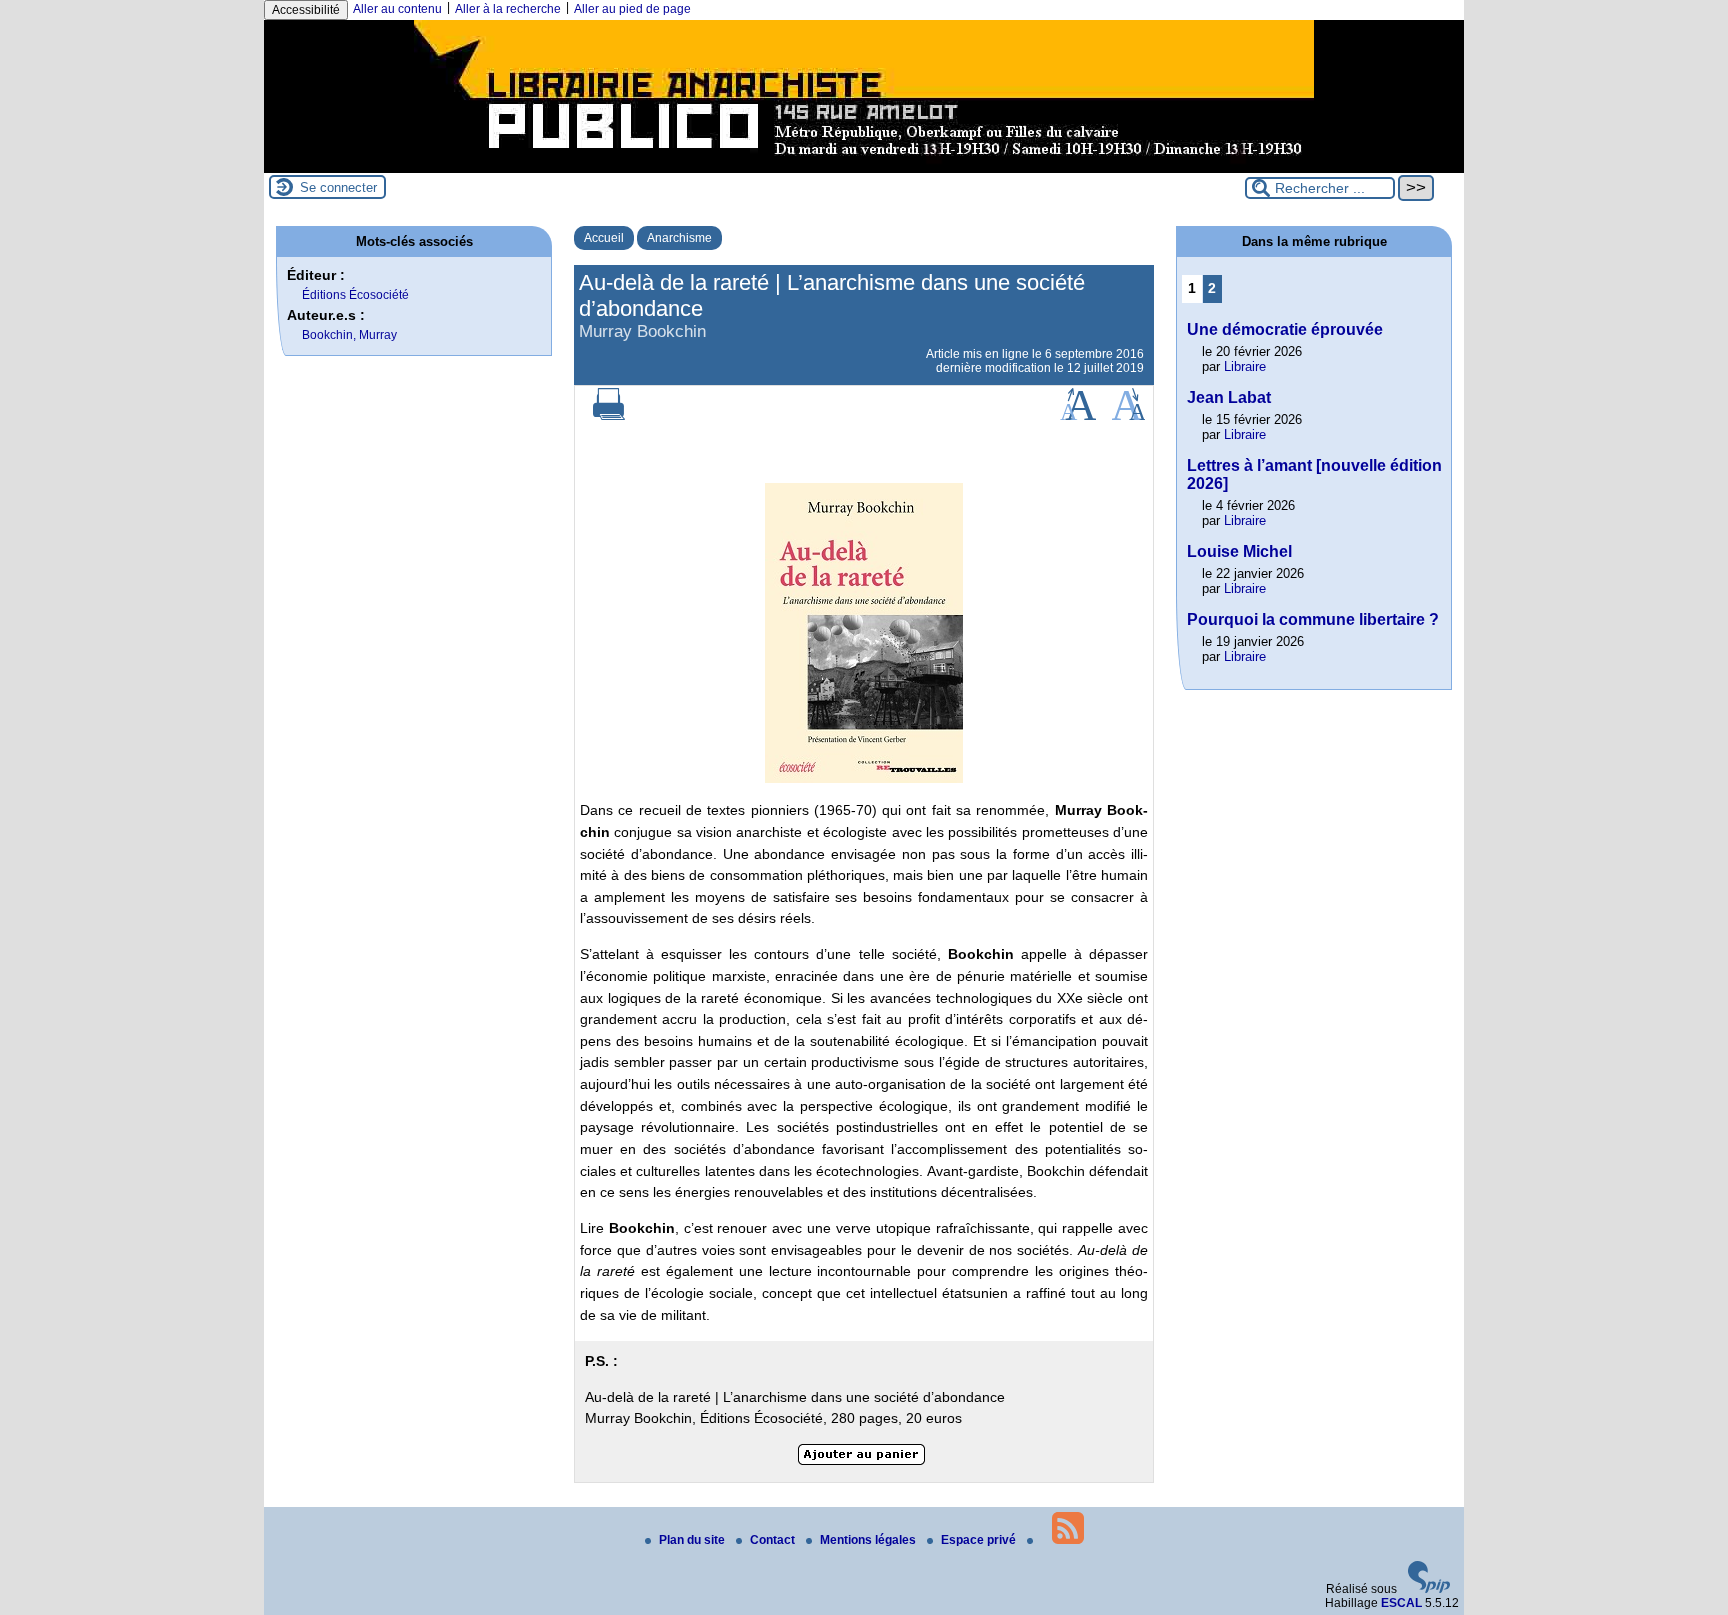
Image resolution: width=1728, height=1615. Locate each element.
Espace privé (980, 1540)
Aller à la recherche (508, 9)
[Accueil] (864, 166)
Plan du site (693, 1540)
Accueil (604, 238)
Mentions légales (869, 1540)
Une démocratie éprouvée (1285, 329)
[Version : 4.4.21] (1429, 1589)
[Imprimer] (609, 416)
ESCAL (1401, 1603)
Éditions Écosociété (355, 295)
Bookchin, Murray (349, 335)
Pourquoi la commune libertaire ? (1313, 619)
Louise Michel (1239, 551)
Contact (774, 1540)
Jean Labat (1229, 397)
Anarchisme (679, 238)
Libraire (1245, 366)
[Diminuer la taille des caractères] (1128, 416)
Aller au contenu (397, 9)
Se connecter (338, 187)
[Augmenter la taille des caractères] (1078, 416)
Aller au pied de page (632, 9)
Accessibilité (306, 10)
